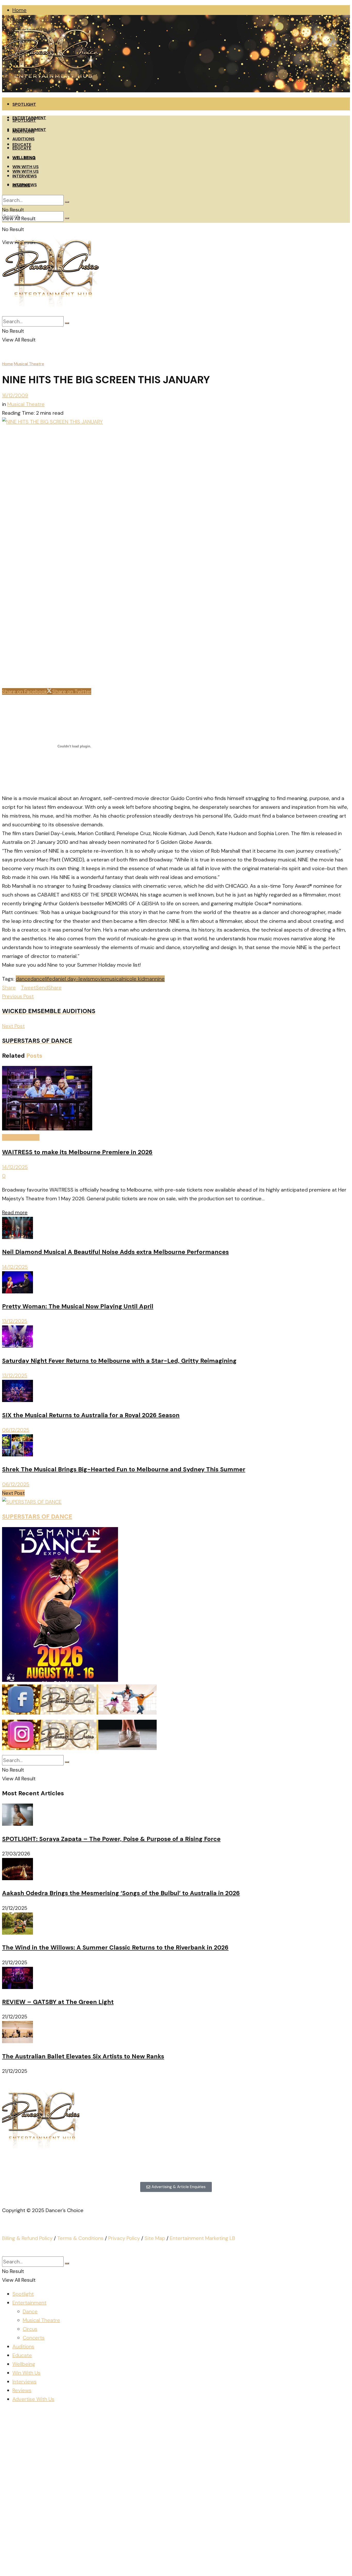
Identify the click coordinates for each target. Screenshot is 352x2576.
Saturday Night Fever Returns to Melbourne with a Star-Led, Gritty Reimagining (119, 1361)
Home (19, 10)
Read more (15, 1212)
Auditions (23, 2346)
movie (98, 979)
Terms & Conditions (80, 2238)
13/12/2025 (15, 1321)
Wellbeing (24, 2364)
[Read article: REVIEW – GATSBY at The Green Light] (176, 1979)
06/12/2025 (16, 1430)
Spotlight (23, 2294)
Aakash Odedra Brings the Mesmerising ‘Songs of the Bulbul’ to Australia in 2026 (121, 1893)
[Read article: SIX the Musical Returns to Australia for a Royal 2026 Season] (176, 1392)
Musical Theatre (29, 364)
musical (114, 979)
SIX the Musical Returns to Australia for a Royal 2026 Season (91, 1415)
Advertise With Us (33, 2399)
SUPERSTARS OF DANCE (37, 1517)
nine (160, 979)
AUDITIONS (23, 139)
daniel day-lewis (71, 979)
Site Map (155, 2238)
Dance (30, 2311)
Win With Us (26, 2373)
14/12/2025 (15, 1167)
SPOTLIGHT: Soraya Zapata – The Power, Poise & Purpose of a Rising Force (111, 1839)
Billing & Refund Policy (27, 2238)
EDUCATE (22, 148)
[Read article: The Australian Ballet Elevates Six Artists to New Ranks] (176, 2033)
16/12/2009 (15, 395)
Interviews (24, 2382)
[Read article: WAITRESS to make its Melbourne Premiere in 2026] (176, 1099)
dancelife (41, 979)
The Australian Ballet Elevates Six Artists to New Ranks (83, 2056)
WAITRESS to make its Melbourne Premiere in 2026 (77, 1152)
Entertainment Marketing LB (203, 2238)
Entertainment (29, 2303)
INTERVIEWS (25, 176)
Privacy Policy (124, 2238)
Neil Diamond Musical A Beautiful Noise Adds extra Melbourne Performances (115, 1252)
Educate (22, 2355)
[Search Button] (67, 218)
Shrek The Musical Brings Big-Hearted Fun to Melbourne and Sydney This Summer (124, 1469)
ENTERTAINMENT (29, 130)
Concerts (34, 2338)
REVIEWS (21, 185)
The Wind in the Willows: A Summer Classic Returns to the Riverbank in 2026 (115, 1947)
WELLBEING (24, 157)
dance (23, 979)
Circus (30, 2329)
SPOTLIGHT (24, 104)
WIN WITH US (26, 167)
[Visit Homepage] (51, 91)
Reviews (22, 2390)
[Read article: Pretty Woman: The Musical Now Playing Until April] (176, 1284)
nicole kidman (139, 979)
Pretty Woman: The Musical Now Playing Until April (78, 1306)
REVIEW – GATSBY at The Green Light (58, 2002)
